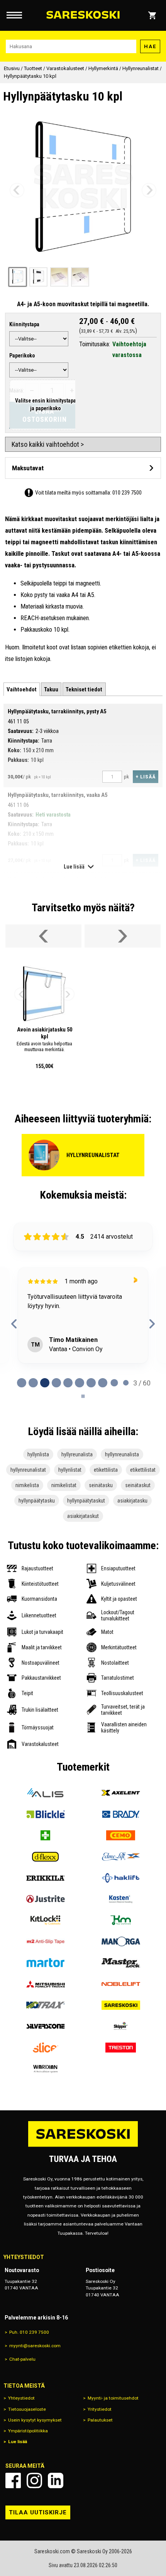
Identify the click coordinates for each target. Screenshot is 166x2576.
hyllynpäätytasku (37, 1501)
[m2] (45, 1941)
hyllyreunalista (77, 1454)
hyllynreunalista (122, 1454)
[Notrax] (45, 2005)
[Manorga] (121, 1941)
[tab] (22, 689)
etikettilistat (143, 1470)
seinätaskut (138, 1485)
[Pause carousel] (83, 1396)
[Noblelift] (121, 1984)
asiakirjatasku (132, 1501)
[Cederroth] (45, 1835)
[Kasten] (121, 1899)
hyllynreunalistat (28, 1470)
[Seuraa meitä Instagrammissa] (34, 2480)
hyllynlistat (70, 1470)
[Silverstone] (45, 2026)
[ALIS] (45, 1793)
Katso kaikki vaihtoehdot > (48, 444)
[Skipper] (121, 2026)
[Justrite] (45, 1899)
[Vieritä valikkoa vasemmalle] (43, 936)
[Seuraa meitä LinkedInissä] (56, 2480)
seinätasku (101, 1485)
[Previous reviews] (14, 1324)
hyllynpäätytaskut (86, 1501)
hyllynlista (38, 1454)
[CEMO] (121, 1835)
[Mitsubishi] (45, 1984)
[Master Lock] (121, 1963)
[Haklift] (121, 1878)
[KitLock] (45, 1920)
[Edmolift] (121, 1857)
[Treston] (121, 2047)
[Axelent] (121, 1793)
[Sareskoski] (121, 2005)
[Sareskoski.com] (83, 2146)
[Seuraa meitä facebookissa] (13, 2480)
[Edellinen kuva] (17, 190)
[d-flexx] (45, 1857)
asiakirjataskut (83, 1516)
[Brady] (121, 1814)
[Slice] (45, 2047)
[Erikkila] (45, 1878)
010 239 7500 (127, 493)
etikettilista (106, 1470)
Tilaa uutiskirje (38, 2512)
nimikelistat (64, 1485)
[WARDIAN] (45, 2069)
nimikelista (27, 1485)
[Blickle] (45, 1814)
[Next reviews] (152, 1324)
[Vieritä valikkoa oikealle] (122, 936)
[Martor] (45, 1963)
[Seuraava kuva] (149, 190)
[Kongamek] (121, 1920)
